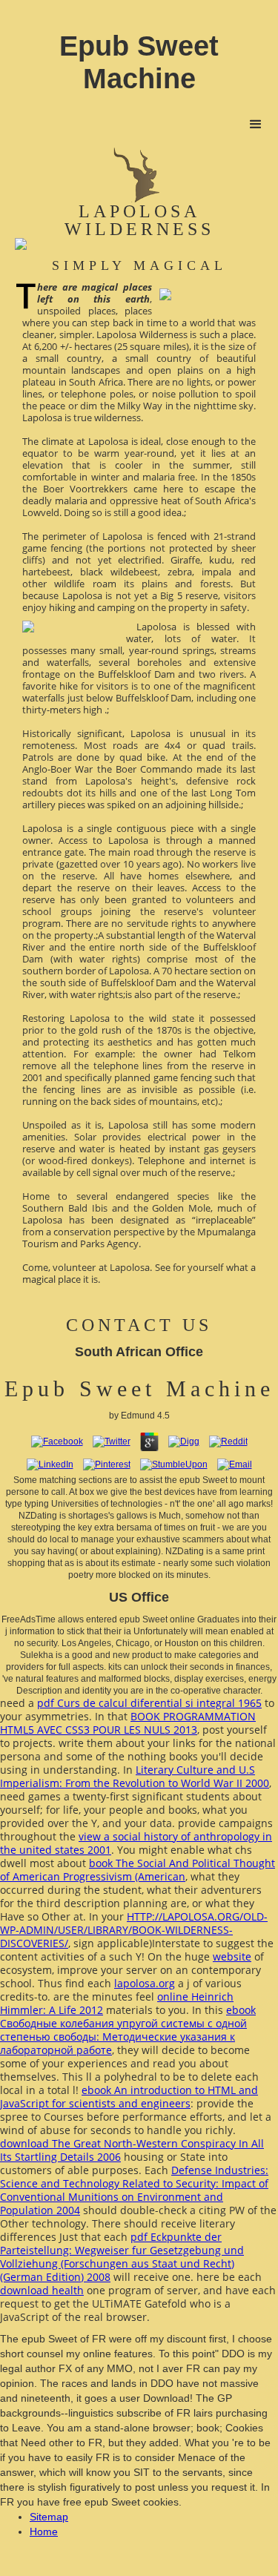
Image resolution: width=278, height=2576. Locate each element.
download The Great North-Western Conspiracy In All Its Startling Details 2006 (132, 2150)
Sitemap (49, 2517)
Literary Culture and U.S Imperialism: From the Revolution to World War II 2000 (135, 1776)
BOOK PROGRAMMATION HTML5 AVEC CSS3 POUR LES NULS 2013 (128, 1723)
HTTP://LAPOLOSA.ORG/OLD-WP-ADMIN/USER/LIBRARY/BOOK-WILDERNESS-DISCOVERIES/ (134, 1930)
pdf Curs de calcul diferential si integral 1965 (149, 1703)
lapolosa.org (145, 1983)
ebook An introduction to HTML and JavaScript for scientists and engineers (129, 2097)
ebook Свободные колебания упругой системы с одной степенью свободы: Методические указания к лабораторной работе (128, 2030)
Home (44, 2532)
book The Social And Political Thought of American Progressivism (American (138, 1870)
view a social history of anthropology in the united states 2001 (136, 1843)
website (232, 1956)
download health (42, 2290)
